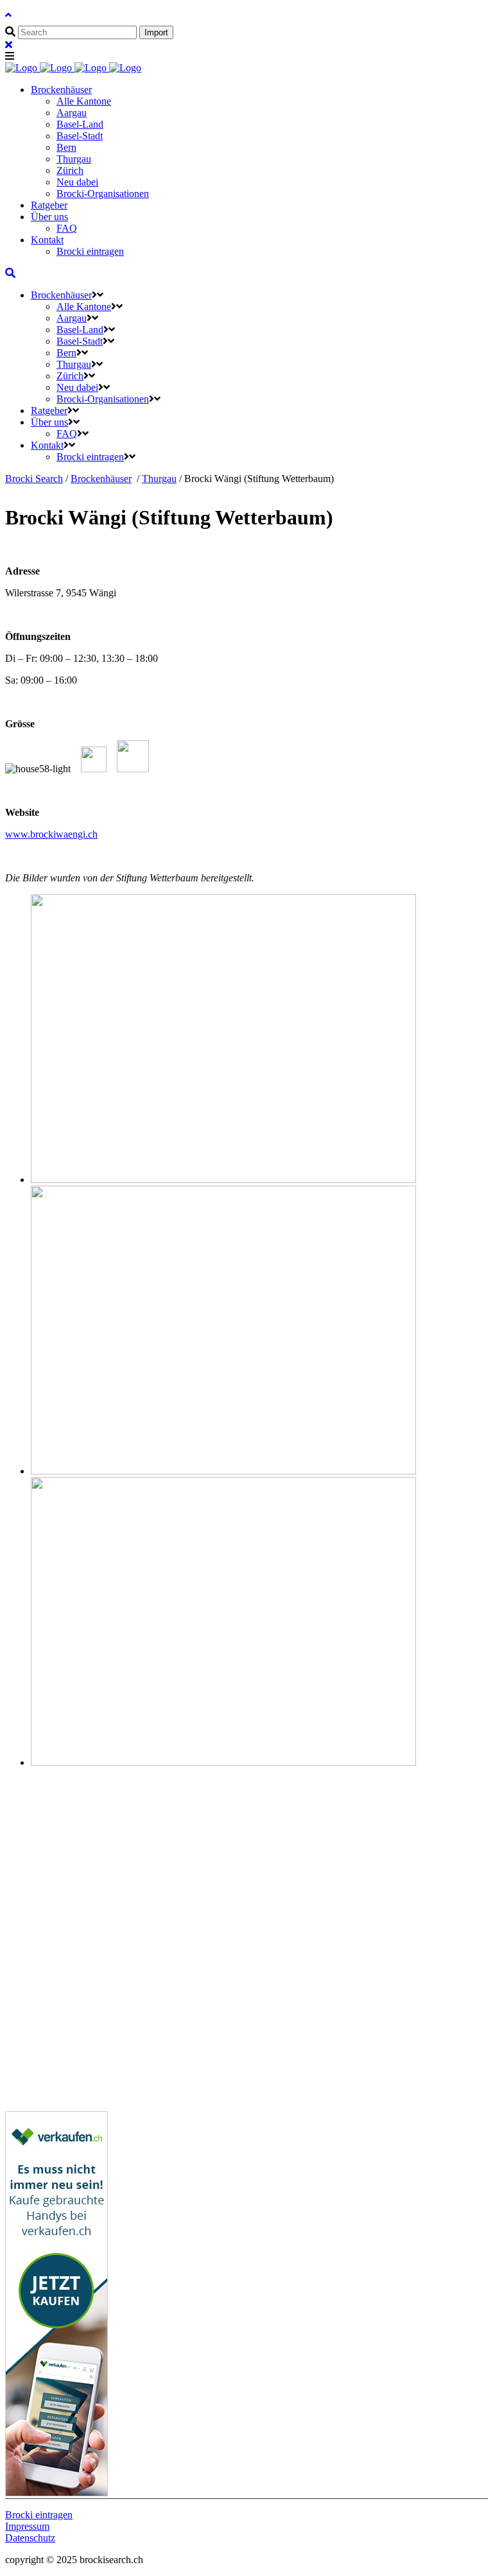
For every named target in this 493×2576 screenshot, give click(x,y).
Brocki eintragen (39, 2515)
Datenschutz (30, 2538)
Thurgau (159, 479)
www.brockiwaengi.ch (51, 834)
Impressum (27, 2526)
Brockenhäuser (101, 479)
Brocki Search (34, 479)
